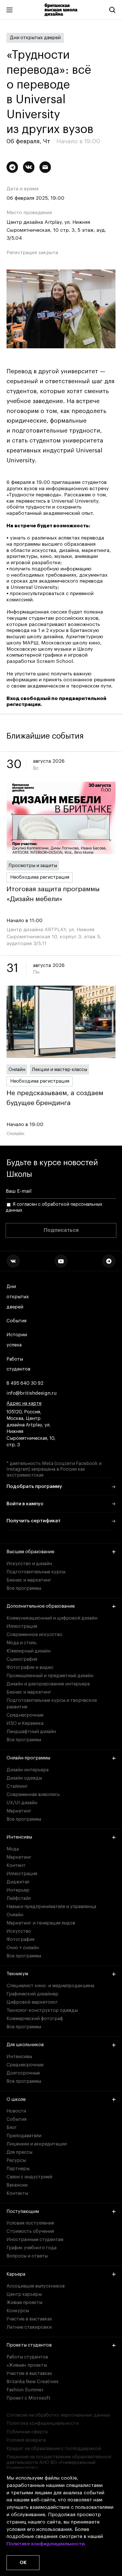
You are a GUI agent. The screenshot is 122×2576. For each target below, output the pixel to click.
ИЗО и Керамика (25, 1723)
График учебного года (31, 2248)
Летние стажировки (29, 2327)
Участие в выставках (29, 2319)
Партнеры (18, 2169)
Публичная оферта (27, 2432)
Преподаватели (24, 2136)
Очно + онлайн (23, 1948)
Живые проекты (24, 2303)
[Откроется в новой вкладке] (13, 1261)
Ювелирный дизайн (29, 1651)
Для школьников (25, 2045)
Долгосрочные (23, 2073)
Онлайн (17, 1070)
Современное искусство (34, 1635)
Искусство (19, 1931)
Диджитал (18, 1882)
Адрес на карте (24, 1403)
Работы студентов (18, 1364)
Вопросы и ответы (27, 2256)
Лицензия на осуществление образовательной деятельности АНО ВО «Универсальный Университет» (59, 2462)
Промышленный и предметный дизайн (50, 1676)
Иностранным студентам (35, 2240)
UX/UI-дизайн (22, 1803)
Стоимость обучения (30, 2231)
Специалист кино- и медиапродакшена (50, 1986)
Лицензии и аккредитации (37, 2144)
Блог (12, 2128)
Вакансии (17, 2185)
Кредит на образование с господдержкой (54, 2449)
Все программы (24, 1588)
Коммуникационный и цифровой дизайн (52, 1618)
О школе (16, 2099)
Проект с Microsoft (29, 2398)
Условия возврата (26, 2440)
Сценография (22, 1659)
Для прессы (19, 2152)
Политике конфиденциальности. (46, 2544)
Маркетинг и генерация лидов (41, 1923)
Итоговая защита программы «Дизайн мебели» (53, 894)
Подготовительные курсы (36, 1572)
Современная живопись (33, 1795)
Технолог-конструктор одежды (42, 2010)
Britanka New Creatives (32, 2382)
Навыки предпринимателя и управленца (51, 1907)
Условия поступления (30, 2223)
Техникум (17, 1974)
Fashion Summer (25, 2390)
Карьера (16, 2274)
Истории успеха (17, 1340)
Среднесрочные (25, 1715)
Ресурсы (16, 2160)
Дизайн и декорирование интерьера (48, 1684)
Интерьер (18, 1890)
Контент (16, 1865)
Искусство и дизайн (29, 1564)
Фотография (20, 1940)
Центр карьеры (24, 2294)
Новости (16, 2111)
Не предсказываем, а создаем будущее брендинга (55, 1098)
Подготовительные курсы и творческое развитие (52, 1704)
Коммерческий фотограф (35, 2019)
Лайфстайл (19, 1898)
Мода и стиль (22, 1643)
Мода (13, 1849)
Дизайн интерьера (28, 1770)
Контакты (17, 2193)
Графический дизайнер (32, 1994)
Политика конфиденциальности (43, 2423)
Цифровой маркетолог (32, 2002)
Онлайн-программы (28, 1758)
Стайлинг (17, 1786)
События (16, 1321)
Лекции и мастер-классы (59, 1070)
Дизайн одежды (24, 1778)
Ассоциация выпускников (36, 2286)
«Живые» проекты (27, 2365)
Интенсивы (19, 1837)
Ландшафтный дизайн (31, 1732)
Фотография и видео (30, 1668)
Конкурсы (18, 2311)
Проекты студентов (29, 2345)
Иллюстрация (22, 1626)
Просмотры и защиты (33, 866)
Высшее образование (30, 1552)
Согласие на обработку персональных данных (58, 2415)
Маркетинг (19, 1811)
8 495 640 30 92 (25, 1383)
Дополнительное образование (41, 1606)
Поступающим (23, 2212)
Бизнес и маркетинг (29, 1580)
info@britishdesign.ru (32, 1393)
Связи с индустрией (29, 2177)
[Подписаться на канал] (12, 167)
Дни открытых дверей (35, 38)
